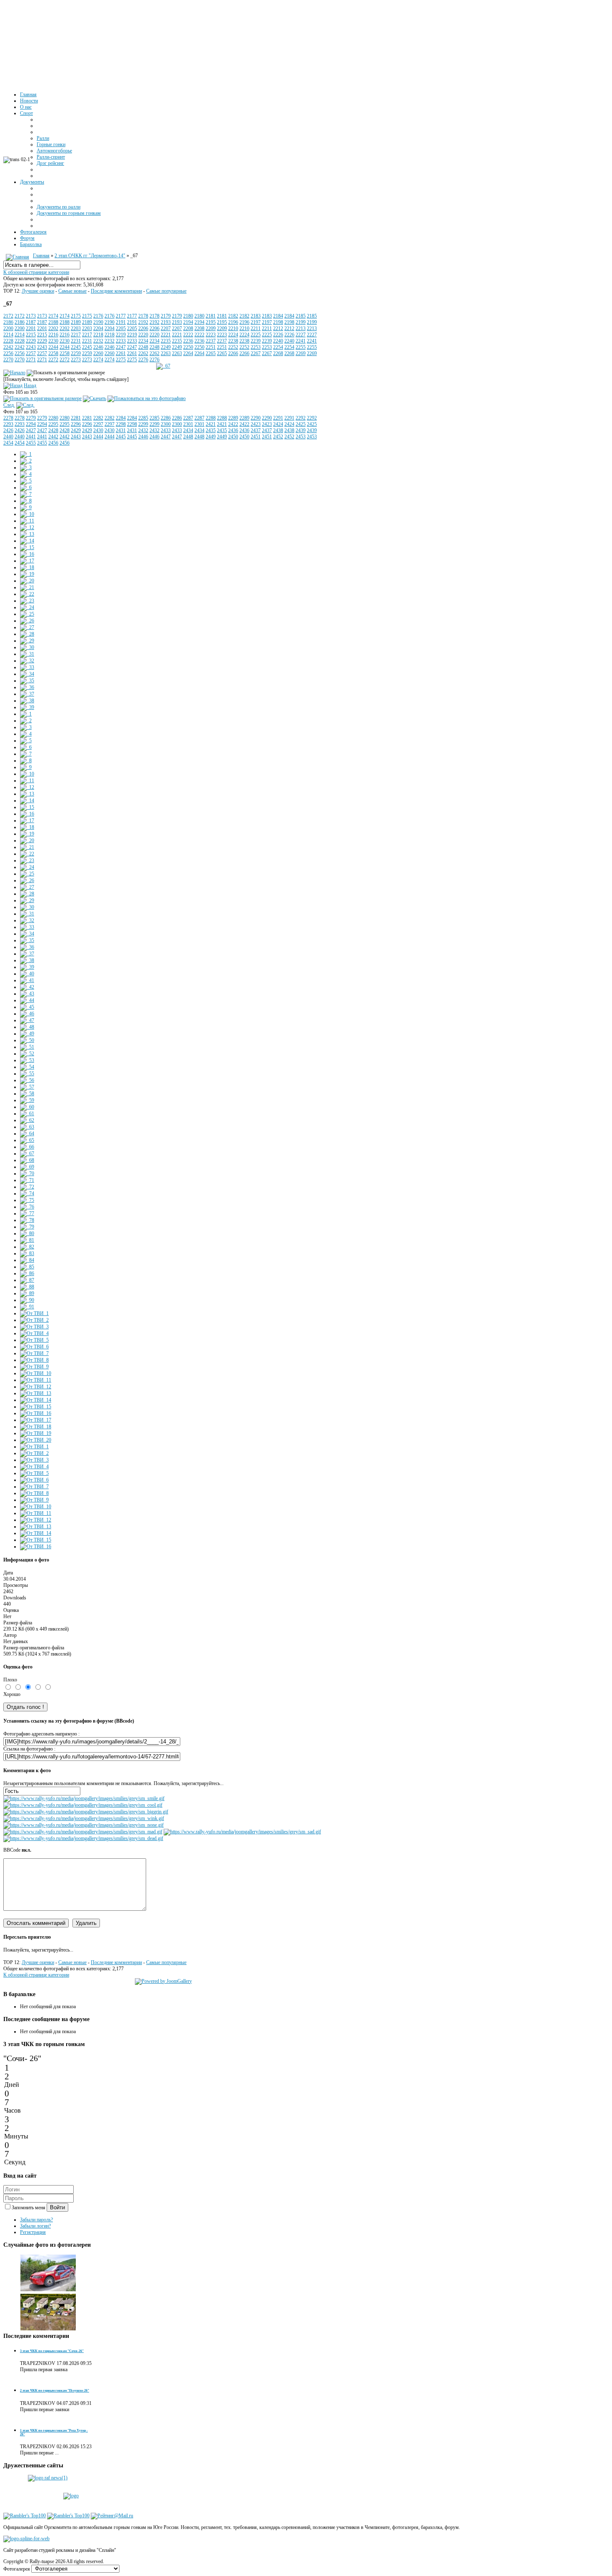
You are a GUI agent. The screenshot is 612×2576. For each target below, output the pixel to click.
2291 (278, 418)
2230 (53, 341)
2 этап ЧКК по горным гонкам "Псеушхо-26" (55, 2391)
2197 (256, 322)
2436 (233, 430)
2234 (143, 341)
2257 (31, 353)
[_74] (27, 1194)
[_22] (27, 594)
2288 (211, 418)
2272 (53, 360)
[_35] (27, 681)
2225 (256, 335)
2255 (301, 347)
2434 (188, 430)
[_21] (27, 587)
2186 (8, 322)
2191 (121, 322)
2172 (8, 316)
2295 (53, 424)
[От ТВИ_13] (36, 1393)
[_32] (27, 661)
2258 (53, 353)
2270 (8, 360)
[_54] (27, 1067)
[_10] (27, 514)
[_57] (27, 1087)
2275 (121, 360)
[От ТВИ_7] (34, 1353)
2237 (211, 341)
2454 (8, 443)
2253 (256, 347)
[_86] (27, 1273)
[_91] (27, 1307)
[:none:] (83, 1825)
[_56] (27, 1080)
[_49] (27, 1034)
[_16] (27, 554)
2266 (233, 353)
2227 (301, 335)
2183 (256, 316)
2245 (76, 347)
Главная (41, 256)
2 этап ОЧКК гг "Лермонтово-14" (90, 256)
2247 (121, 347)
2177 (121, 316)
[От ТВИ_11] (36, 1380)
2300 (166, 424)
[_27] (27, 627)
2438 (278, 430)
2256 (8, 353)
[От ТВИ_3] (34, 1327)
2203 (76, 328)
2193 (166, 322)
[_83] (27, 1253)
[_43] (27, 994)
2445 (121, 437)
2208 (188, 328)
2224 (233, 335)
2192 (143, 322)
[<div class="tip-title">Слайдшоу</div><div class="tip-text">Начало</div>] (14, 373)
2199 (301, 322)
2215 (31, 335)
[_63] (27, 1127)
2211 (256, 328)
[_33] (27, 667)
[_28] (27, 634)
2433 (166, 430)
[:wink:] (84, 1818)
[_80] (27, 1233)
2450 (233, 437)
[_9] (26, 507)
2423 (256, 424)
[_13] (27, 534)
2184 (278, 316)
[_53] (27, 1060)
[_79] (27, 1227)
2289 (233, 418)
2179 (166, 316)
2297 (98, 424)
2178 (143, 316)
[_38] (27, 701)
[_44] (27, 1000)
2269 (301, 353)
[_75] (27, 1200)
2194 (188, 322)
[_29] (27, 641)
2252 (233, 347)
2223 (211, 335)
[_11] (27, 521)
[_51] (27, 1047)
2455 (31, 443)
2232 (98, 341)
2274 (98, 360)
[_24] (27, 607)
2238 (233, 341)
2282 (98, 418)
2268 (278, 353)
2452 (278, 437)
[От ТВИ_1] (34, 1313)
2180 (188, 316)
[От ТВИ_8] (34, 1360)
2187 (31, 322)
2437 (256, 430)
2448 (188, 437)
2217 (76, 335)
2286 (166, 418)
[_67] (163, 366)
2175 (76, 316)
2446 (143, 437)
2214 (8, 335)
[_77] (27, 1213)
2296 (76, 424)
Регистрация (33, 2232)
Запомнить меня (29, 2208)
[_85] (27, 1267)
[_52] (27, 1054)
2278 (8, 418)
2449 (211, 437)
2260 (98, 353)
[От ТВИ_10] (36, 1373)
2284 (121, 418)
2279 (31, 418)
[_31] (27, 654)
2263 (166, 353)
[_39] (27, 707)
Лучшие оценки (38, 291)
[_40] (27, 974)
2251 (211, 347)
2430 (98, 430)
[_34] (27, 674)
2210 (233, 328)
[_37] (27, 694)
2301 (188, 424)
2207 (166, 328)
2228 (8, 341)
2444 (98, 437)
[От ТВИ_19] (36, 1433)
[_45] (27, 1007)
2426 (8, 430)
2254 (278, 347)
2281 (76, 418)
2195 (211, 322)
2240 (278, 341)
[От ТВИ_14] (36, 1400)
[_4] (26, 474)
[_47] (27, 1020)
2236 (188, 341)
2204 (98, 328)
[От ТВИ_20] (36, 1440)
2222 (188, 335)
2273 (76, 360)
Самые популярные (166, 291)
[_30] (27, 647)
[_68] (27, 1160)
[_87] (27, 1280)
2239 (256, 341)
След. (9, 405)
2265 (211, 353)
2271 (31, 360)
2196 (233, 322)
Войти (57, 2207)
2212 (278, 328)
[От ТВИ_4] (34, 1333)
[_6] (26, 487)
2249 (166, 347)
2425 (301, 424)
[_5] (26, 481)
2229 (31, 341)
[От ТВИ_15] (36, 1407)
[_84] (27, 1260)
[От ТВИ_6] (34, 1347)
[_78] (27, 1220)
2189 (76, 322)
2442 (53, 437)
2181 (211, 316)
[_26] (27, 621)
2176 (98, 316)
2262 (143, 353)
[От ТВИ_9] (34, 1367)
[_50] (27, 1040)
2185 (301, 316)
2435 (211, 430)
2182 (233, 316)
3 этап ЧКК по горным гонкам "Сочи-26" (52, 2351)
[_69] (27, 1167)
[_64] (27, 1134)
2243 (31, 347)
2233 (121, 341)
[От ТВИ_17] (36, 1420)
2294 (31, 424)
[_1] (26, 454)
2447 (166, 437)
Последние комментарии (116, 291)
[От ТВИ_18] (36, 1427)
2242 (8, 347)
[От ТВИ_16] (36, 1413)
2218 (98, 335)
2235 (166, 341)
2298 (121, 424)
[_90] (27, 1300)
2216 (53, 335)
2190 (98, 322)
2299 (143, 424)
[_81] (27, 1240)
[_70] (27, 1174)
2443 (76, 437)
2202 (53, 328)
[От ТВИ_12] (36, 1387)
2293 (8, 424)
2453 (301, 437)
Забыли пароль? (36, 2220)
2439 (301, 430)
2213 (301, 328)
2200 (8, 328)
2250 (188, 347)
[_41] (27, 980)
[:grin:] (86, 1812)
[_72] (27, 1187)
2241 (301, 341)
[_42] (27, 987)
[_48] (27, 1027)
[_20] (27, 581)
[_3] (26, 467)
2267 (256, 353)
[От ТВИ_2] (34, 1320)
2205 (121, 328)
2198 (278, 322)
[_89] (27, 1293)
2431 (121, 430)
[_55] (27, 1074)
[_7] (26, 494)
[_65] (27, 1140)
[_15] (27, 547)
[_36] (27, 687)
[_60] (27, 1107)
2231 (76, 341)
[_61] (27, 1114)
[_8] (26, 501)
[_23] (27, 601)
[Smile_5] (48, 2290)
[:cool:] (83, 1805)
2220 (143, 335)
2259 (76, 353)
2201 (31, 328)
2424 (278, 424)
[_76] (27, 1207)
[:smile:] (84, 1798)
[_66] (27, 1147)
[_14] (27, 541)
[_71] (27, 1180)
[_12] (27, 527)
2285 (143, 418)
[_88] (27, 1287)
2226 (278, 335)
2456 (53, 443)
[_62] (27, 1120)
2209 (211, 328)
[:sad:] (242, 1832)
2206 (143, 328)
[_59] (27, 1100)
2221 (166, 335)
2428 (53, 430)
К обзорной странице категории (36, 272)
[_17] (27, 561)
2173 (31, 316)
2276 (143, 360)
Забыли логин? (35, 2226)
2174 (53, 316)
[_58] (27, 1094)
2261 (121, 353)
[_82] (27, 1247)
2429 (76, 430)
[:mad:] (83, 1832)
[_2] (26, 461)
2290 (256, 418)
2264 (188, 353)
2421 (211, 424)
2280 (53, 418)
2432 (143, 430)
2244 (53, 347)
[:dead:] (83, 1838)
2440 (8, 437)
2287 (188, 418)
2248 (143, 347)
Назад (30, 385)
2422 (233, 424)
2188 (53, 322)
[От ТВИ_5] (34, 1340)
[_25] (27, 614)
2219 (121, 335)
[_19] (27, 574)
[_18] (27, 567)
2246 (98, 347)
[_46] (27, 1014)
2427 (31, 430)
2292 (301, 418)
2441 (31, 437)
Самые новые (72, 291)
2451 (256, 437)
